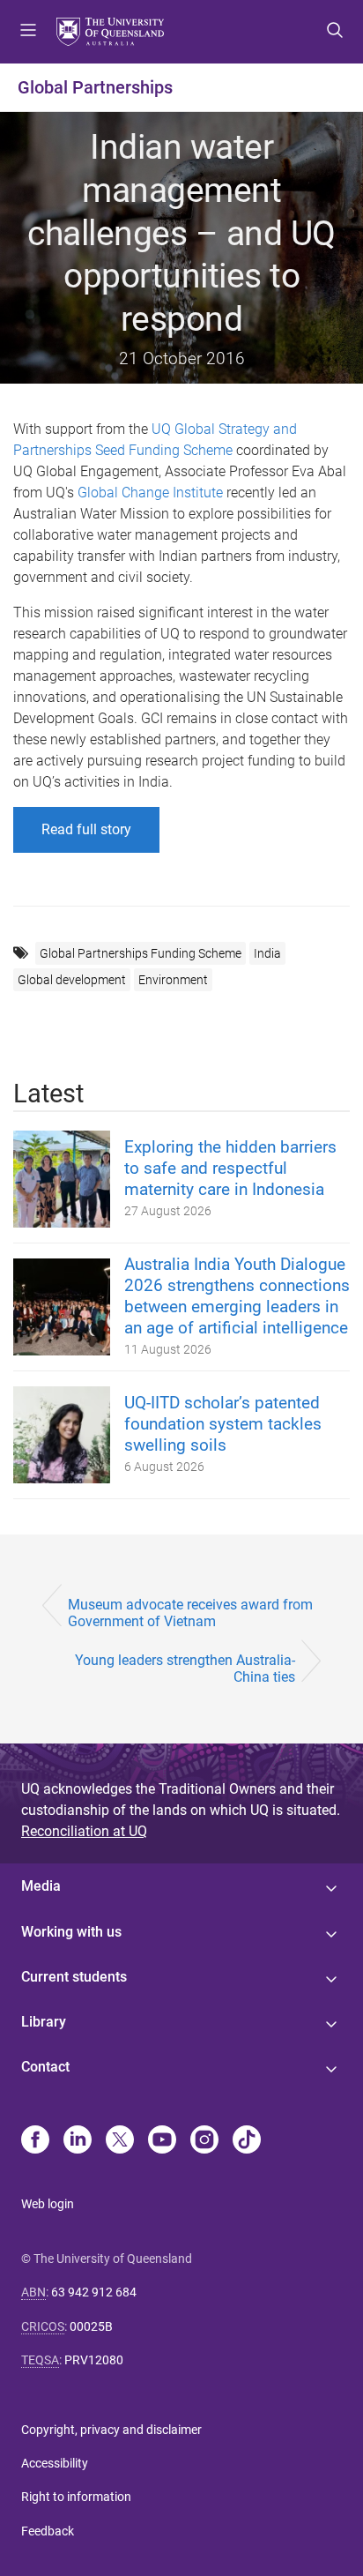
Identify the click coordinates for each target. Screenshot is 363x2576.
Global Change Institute (150, 493)
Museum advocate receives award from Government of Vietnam (190, 1613)
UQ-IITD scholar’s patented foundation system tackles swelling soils (223, 1424)
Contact (45, 2067)
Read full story (86, 829)
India (267, 953)
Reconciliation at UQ (84, 1831)
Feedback (48, 2531)
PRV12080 (94, 2360)
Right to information (76, 2497)
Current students (74, 1977)
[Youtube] (162, 2141)
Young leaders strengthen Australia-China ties (185, 1669)
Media (41, 1886)
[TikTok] (247, 2141)
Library (44, 2022)
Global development (72, 980)
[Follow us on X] (120, 2141)
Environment (173, 980)
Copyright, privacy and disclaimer (111, 2430)
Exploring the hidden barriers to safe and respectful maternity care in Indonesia (230, 1168)
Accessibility (55, 2463)
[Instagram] (204, 2141)
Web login (48, 2204)
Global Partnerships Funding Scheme (141, 953)
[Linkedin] (78, 2141)
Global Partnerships (95, 87)
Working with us (71, 1932)
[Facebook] (35, 2141)
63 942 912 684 (94, 2292)
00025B (91, 2326)
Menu (28, 32)
